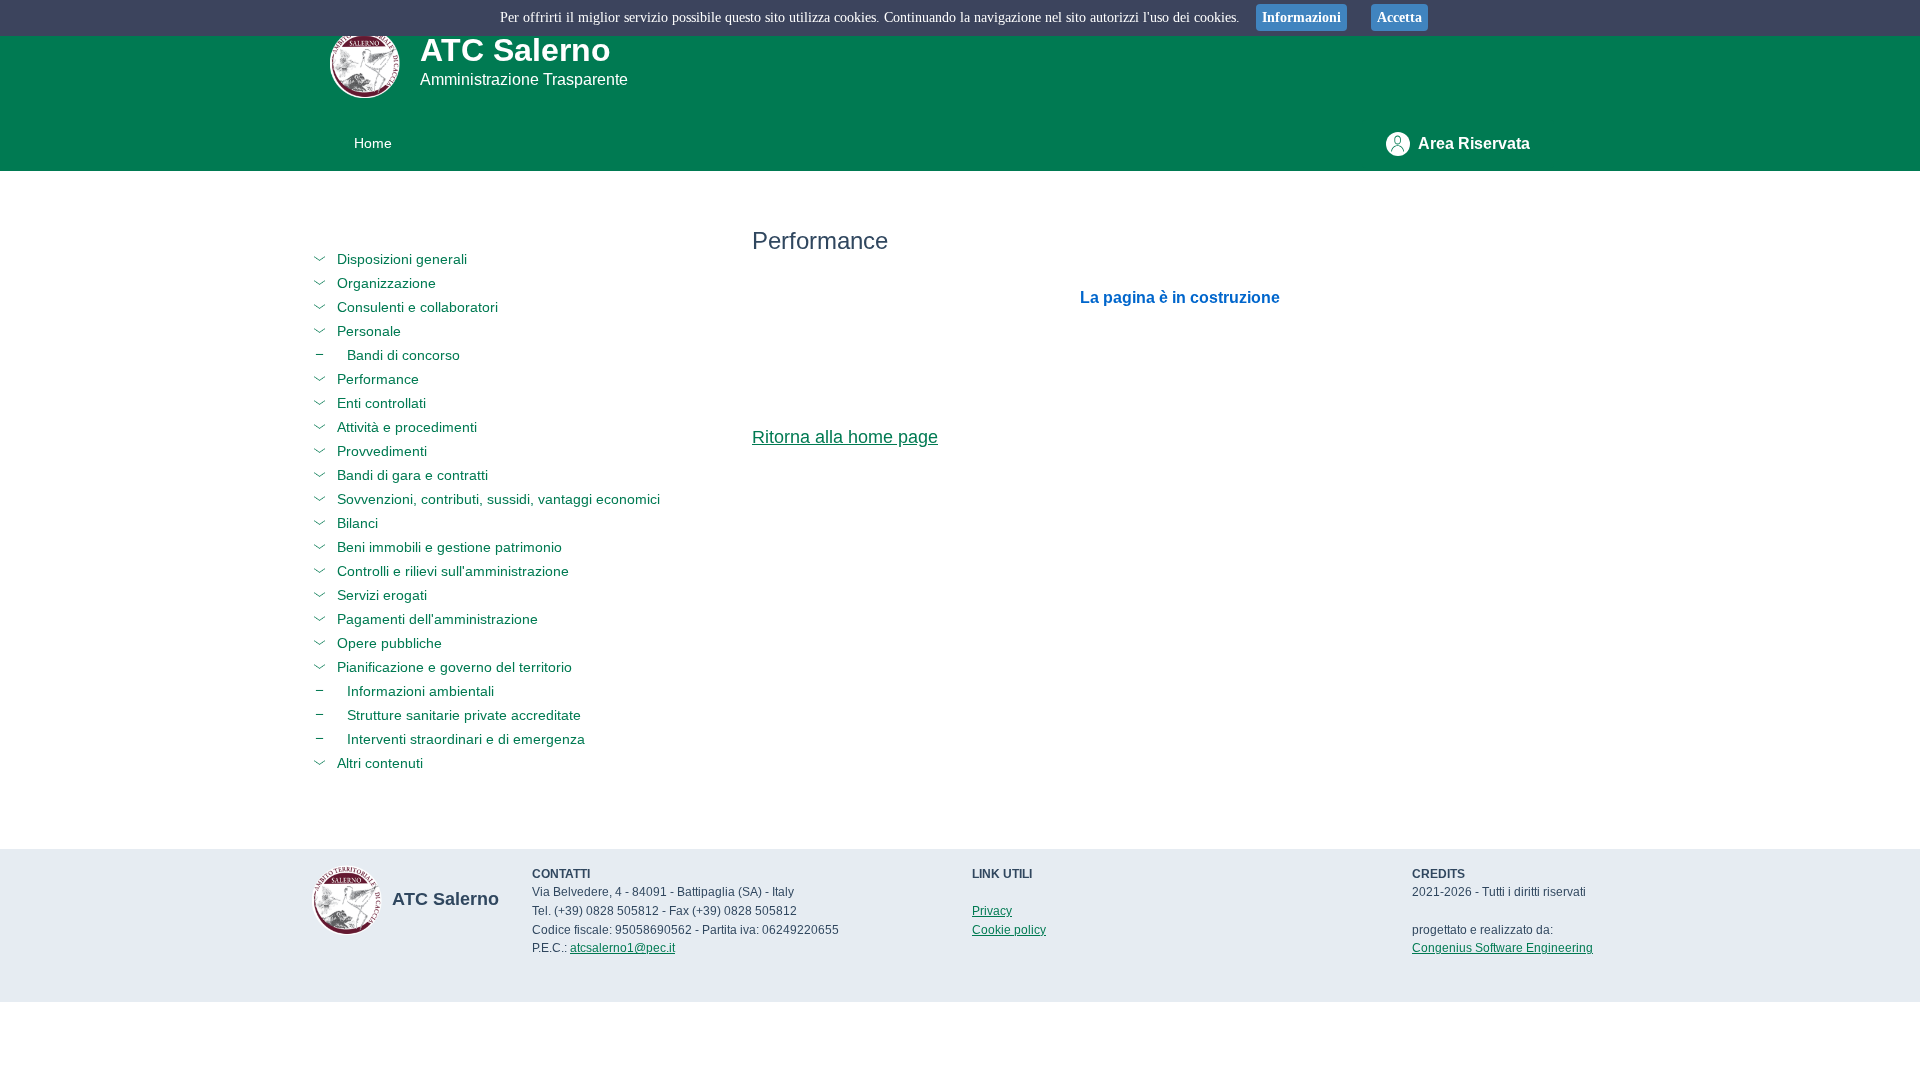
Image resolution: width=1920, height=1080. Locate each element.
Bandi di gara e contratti (412, 475)
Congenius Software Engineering (1502, 948)
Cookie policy (1009, 930)
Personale (369, 331)
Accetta (1399, 17)
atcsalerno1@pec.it (622, 948)
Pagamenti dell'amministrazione (437, 619)
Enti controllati (381, 403)
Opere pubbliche (389, 643)
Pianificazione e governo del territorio (454, 667)
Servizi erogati (382, 595)
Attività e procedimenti (407, 427)
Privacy (992, 911)
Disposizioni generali (402, 259)
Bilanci (357, 523)
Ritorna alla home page (845, 437)
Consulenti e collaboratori (417, 307)
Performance (378, 379)
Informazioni (1301, 17)
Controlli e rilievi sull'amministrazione (453, 571)
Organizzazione (386, 283)
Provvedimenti (382, 451)
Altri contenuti (380, 763)
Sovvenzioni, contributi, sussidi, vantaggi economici (498, 499)
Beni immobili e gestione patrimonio (449, 547)
